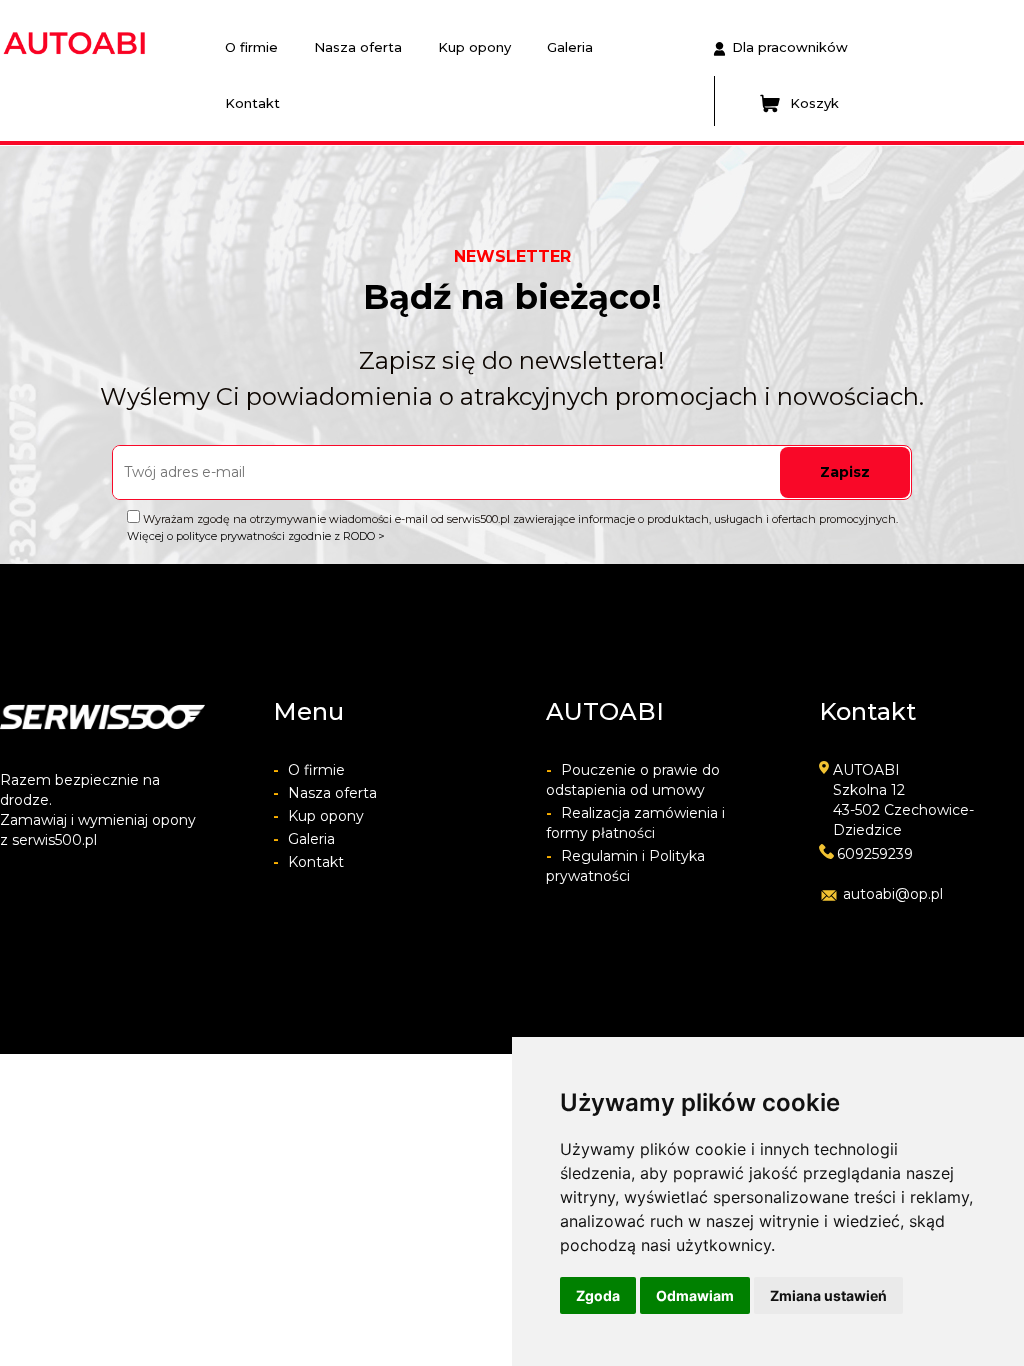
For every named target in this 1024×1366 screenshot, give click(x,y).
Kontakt (252, 103)
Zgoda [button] (598, 1295)
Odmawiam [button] (695, 1295)
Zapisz (845, 472)
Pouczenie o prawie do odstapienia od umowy (633, 780)
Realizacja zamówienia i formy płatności (635, 823)
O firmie (251, 47)
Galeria (570, 47)
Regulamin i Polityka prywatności (625, 866)
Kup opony (474, 47)
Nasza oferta (358, 47)
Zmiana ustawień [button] (828, 1295)
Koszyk (814, 103)
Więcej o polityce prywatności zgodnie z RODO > (256, 536)
